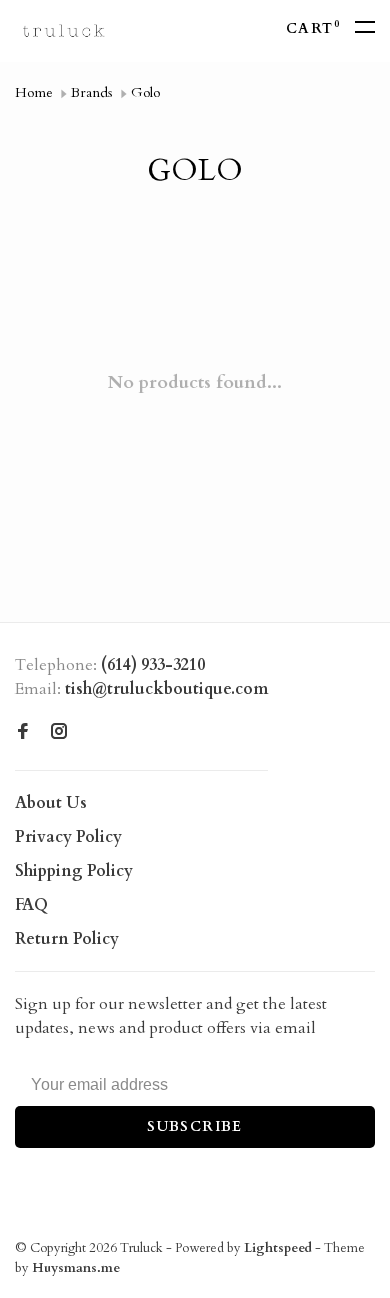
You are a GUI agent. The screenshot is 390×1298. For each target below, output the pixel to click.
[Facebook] (23, 733)
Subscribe (195, 1126)
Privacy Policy (68, 837)
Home (34, 92)
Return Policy (67, 939)
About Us (51, 803)
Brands (92, 92)
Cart (313, 28)
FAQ (31, 905)
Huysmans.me (76, 1268)
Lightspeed (278, 1248)
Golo (145, 92)
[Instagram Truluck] (59, 733)
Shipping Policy (74, 871)
